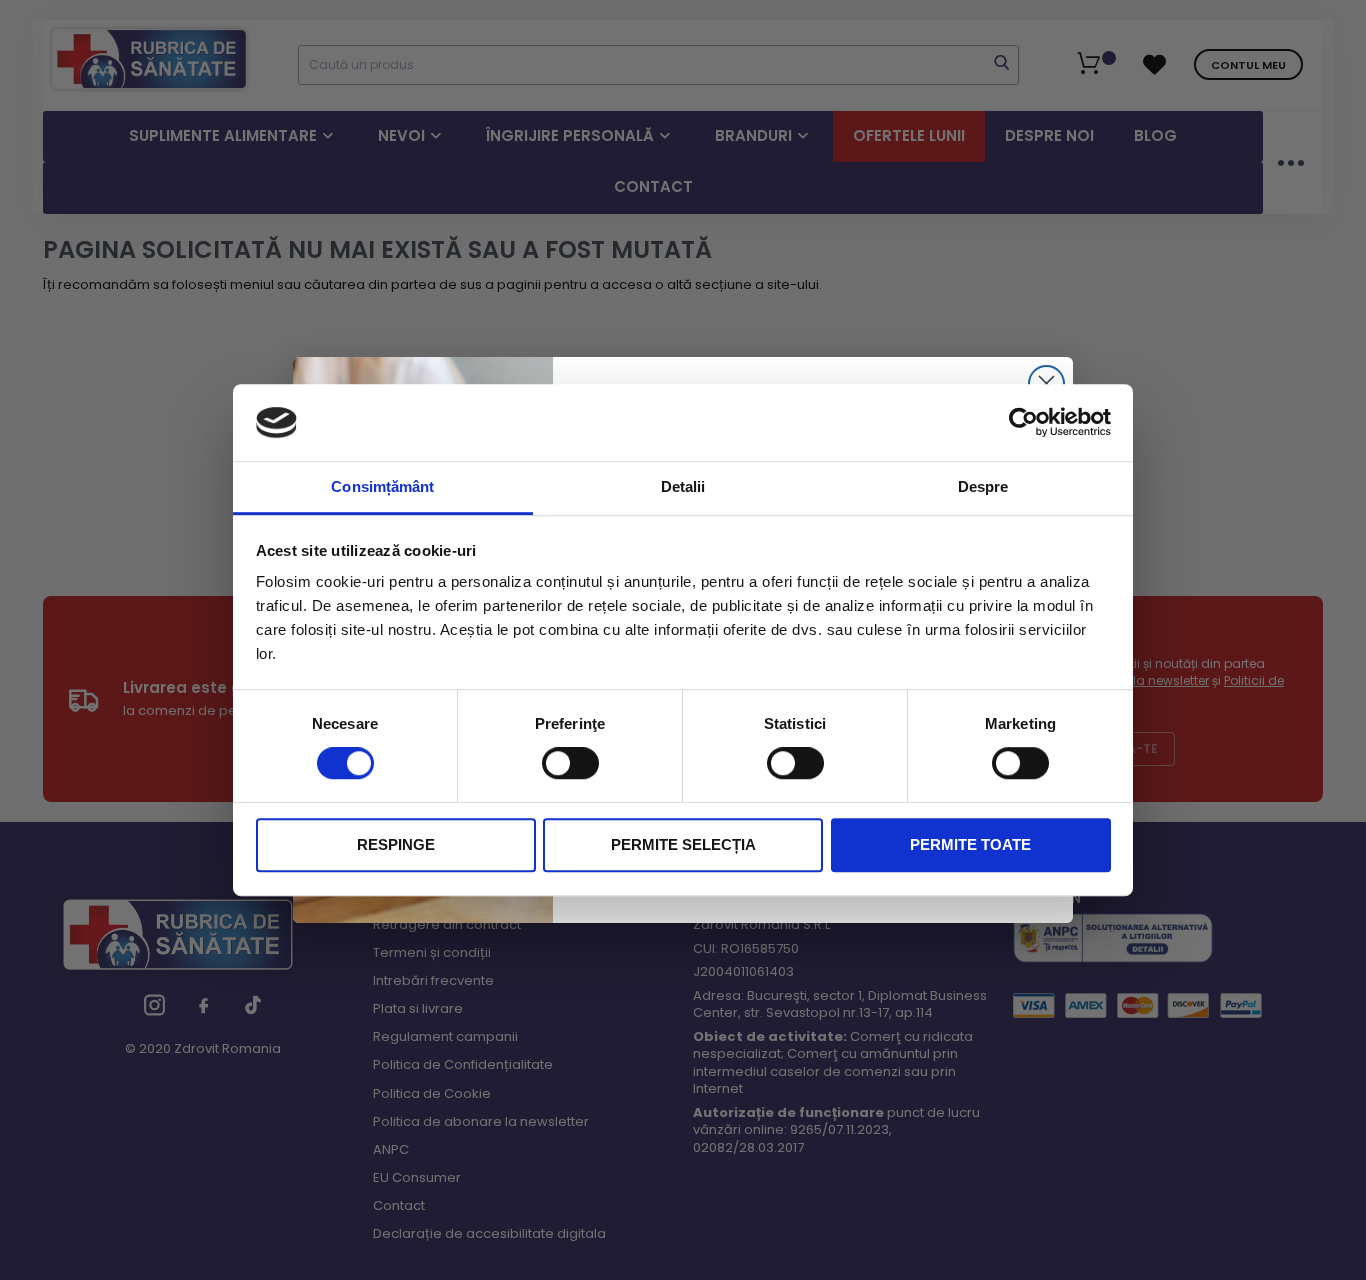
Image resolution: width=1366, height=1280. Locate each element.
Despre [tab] (983, 486)
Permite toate (970, 844)
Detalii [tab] (683, 486)
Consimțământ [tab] (382, 486)
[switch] (570, 764)
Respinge (396, 844)
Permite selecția (683, 844)
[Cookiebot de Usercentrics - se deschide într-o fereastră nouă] (1023, 423)
